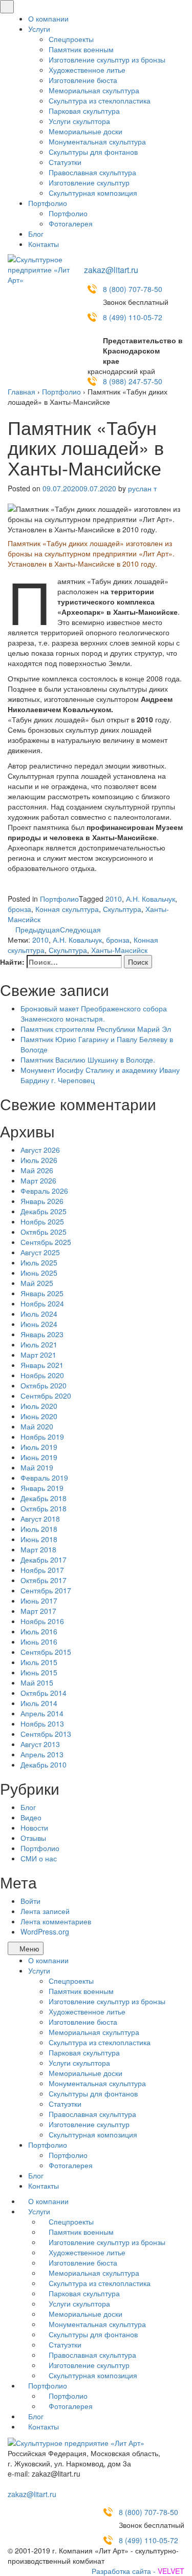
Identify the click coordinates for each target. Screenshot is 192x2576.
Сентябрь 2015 (46, 1652)
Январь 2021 (42, 1365)
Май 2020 (37, 1426)
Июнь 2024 (39, 1324)
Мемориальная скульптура (94, 90)
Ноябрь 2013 (42, 1723)
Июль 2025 (39, 1262)
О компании (48, 18)
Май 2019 (37, 1467)
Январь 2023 (42, 1334)
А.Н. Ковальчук (151, 899)
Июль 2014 (39, 1703)
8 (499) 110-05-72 (133, 317)
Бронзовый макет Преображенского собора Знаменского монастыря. (94, 1013)
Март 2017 (38, 1611)
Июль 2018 (39, 1529)
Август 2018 (40, 1519)
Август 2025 (40, 1252)
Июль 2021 (39, 1344)
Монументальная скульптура (97, 141)
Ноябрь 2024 (42, 1303)
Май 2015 (37, 1682)
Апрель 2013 (42, 1754)
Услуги (39, 29)
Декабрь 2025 (44, 1211)
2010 (114, 899)
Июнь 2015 (39, 1672)
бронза (19, 909)
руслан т (142, 488)
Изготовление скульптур (89, 182)
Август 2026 (40, 1150)
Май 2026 (37, 1170)
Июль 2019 (39, 1447)
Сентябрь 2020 (46, 1396)
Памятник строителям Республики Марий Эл (96, 1029)
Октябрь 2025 (44, 1232)
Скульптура (122, 909)
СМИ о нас (39, 1858)
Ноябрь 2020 (42, 1375)
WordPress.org (45, 1931)
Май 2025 (37, 1283)
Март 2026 (38, 1180)
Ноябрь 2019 (42, 1437)
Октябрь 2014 (44, 1693)
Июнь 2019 (39, 1457)
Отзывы (33, 1838)
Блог (36, 234)
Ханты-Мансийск (119, 950)
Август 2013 (40, 1744)
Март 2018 (38, 1549)
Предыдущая (37, 929)
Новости (34, 1827)
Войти (30, 1901)
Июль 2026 (39, 1160)
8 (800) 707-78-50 (133, 289)
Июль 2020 (39, 1406)
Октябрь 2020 (44, 1385)
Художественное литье (87, 70)
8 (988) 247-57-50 (133, 381)
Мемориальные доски (86, 131)
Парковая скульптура (84, 111)
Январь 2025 (42, 1293)
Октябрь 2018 (44, 1508)
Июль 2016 (39, 1631)
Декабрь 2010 (44, 1764)
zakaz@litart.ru (111, 270)
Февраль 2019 (44, 1478)
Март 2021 (38, 1355)
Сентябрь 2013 (46, 1734)
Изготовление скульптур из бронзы (107, 59)
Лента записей (45, 1911)
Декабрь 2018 (44, 1498)
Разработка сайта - (138, 2571)
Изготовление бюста (83, 80)
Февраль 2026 (44, 1191)
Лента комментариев (56, 1921)
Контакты (44, 244)
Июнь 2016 (39, 1642)
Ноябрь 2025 (42, 1221)
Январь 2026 (42, 1201)
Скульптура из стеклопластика (100, 100)
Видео (31, 1817)
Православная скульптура (92, 172)
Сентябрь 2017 (46, 1590)
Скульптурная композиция (93, 193)
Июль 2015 (39, 1662)
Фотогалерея (71, 223)
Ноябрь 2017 (42, 1570)
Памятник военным (81, 49)
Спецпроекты (71, 39)
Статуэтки (65, 162)
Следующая (81, 929)
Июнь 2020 (39, 1416)
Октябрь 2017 (44, 1580)
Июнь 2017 (39, 1601)
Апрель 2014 (42, 1713)
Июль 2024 (39, 1314)
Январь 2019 (42, 1488)
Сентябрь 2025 (46, 1242)
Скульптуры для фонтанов (93, 152)
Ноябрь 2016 (42, 1621)
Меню (28, 1948)
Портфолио (48, 203)
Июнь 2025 (39, 1273)
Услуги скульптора (79, 121)
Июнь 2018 (39, 1539)
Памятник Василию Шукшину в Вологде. (88, 1060)
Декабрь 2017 (44, 1560)
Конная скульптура (67, 909)
